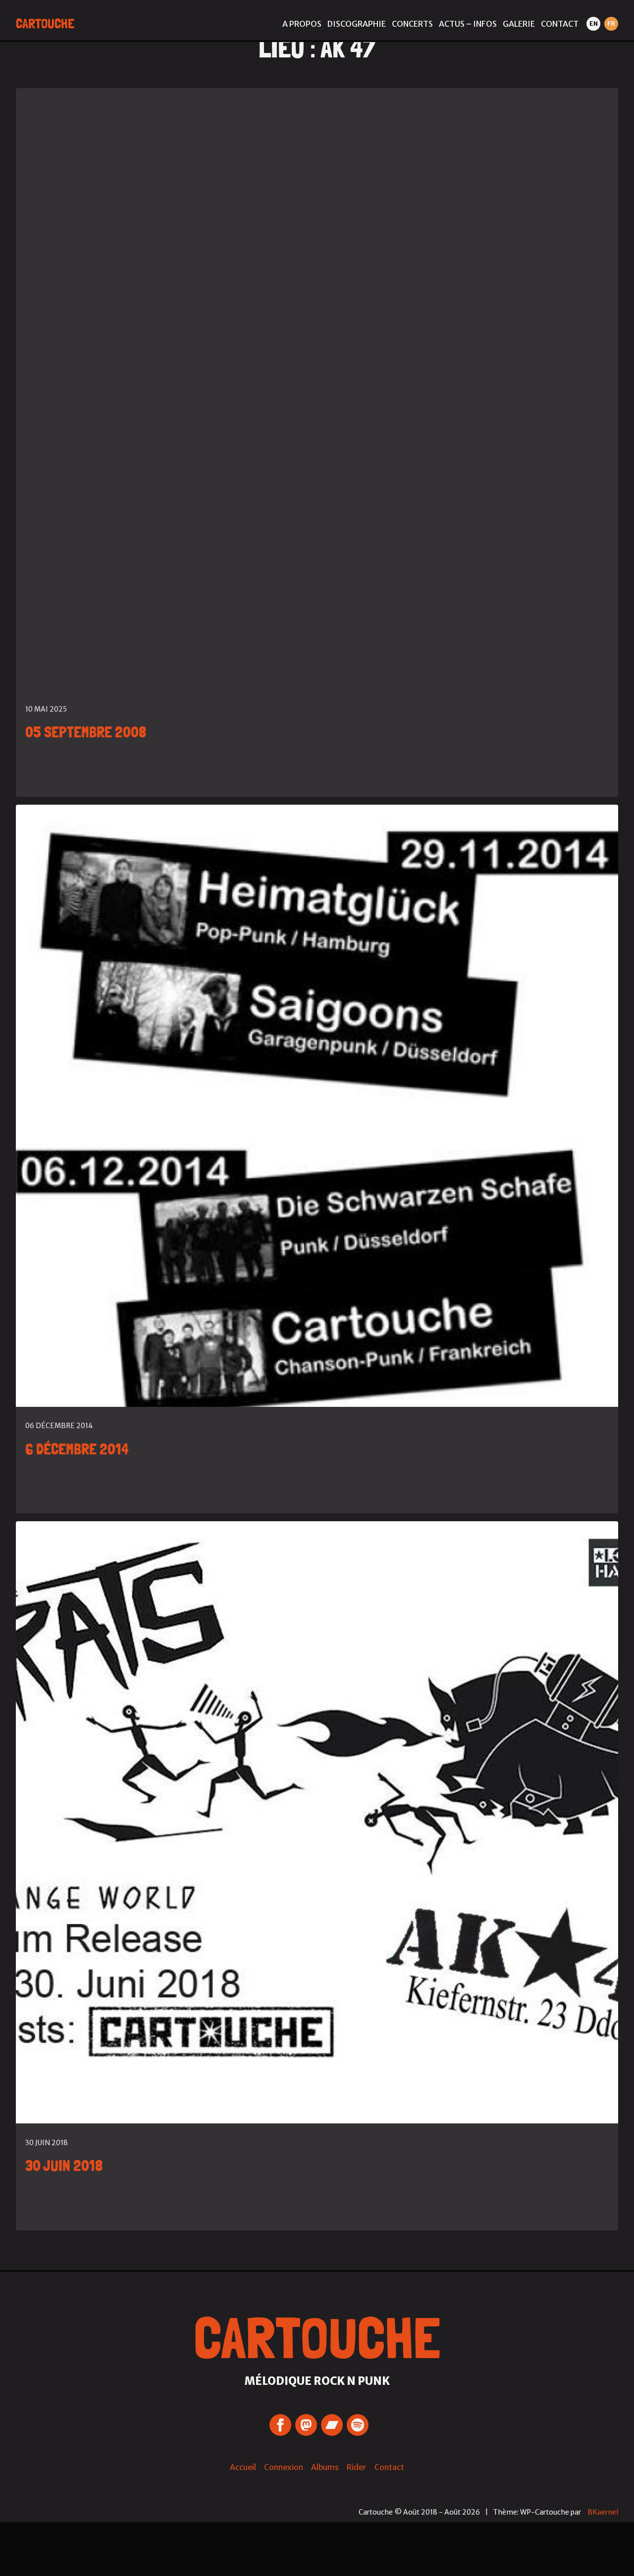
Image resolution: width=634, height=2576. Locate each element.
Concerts (412, 24)
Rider (357, 2467)
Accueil (243, 2467)
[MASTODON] (306, 2425)
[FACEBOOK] (280, 2425)
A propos (302, 24)
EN (594, 24)
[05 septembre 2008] (317, 389)
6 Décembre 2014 (77, 1449)
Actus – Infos (468, 24)
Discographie (357, 24)
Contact (560, 24)
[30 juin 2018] (317, 1822)
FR (611, 24)
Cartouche (45, 24)
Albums (325, 2467)
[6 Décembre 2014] (317, 1106)
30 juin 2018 (64, 2165)
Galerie (519, 24)
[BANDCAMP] (332, 2425)
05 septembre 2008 (86, 732)
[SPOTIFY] (358, 2425)
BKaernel (603, 2512)
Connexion (284, 2467)
